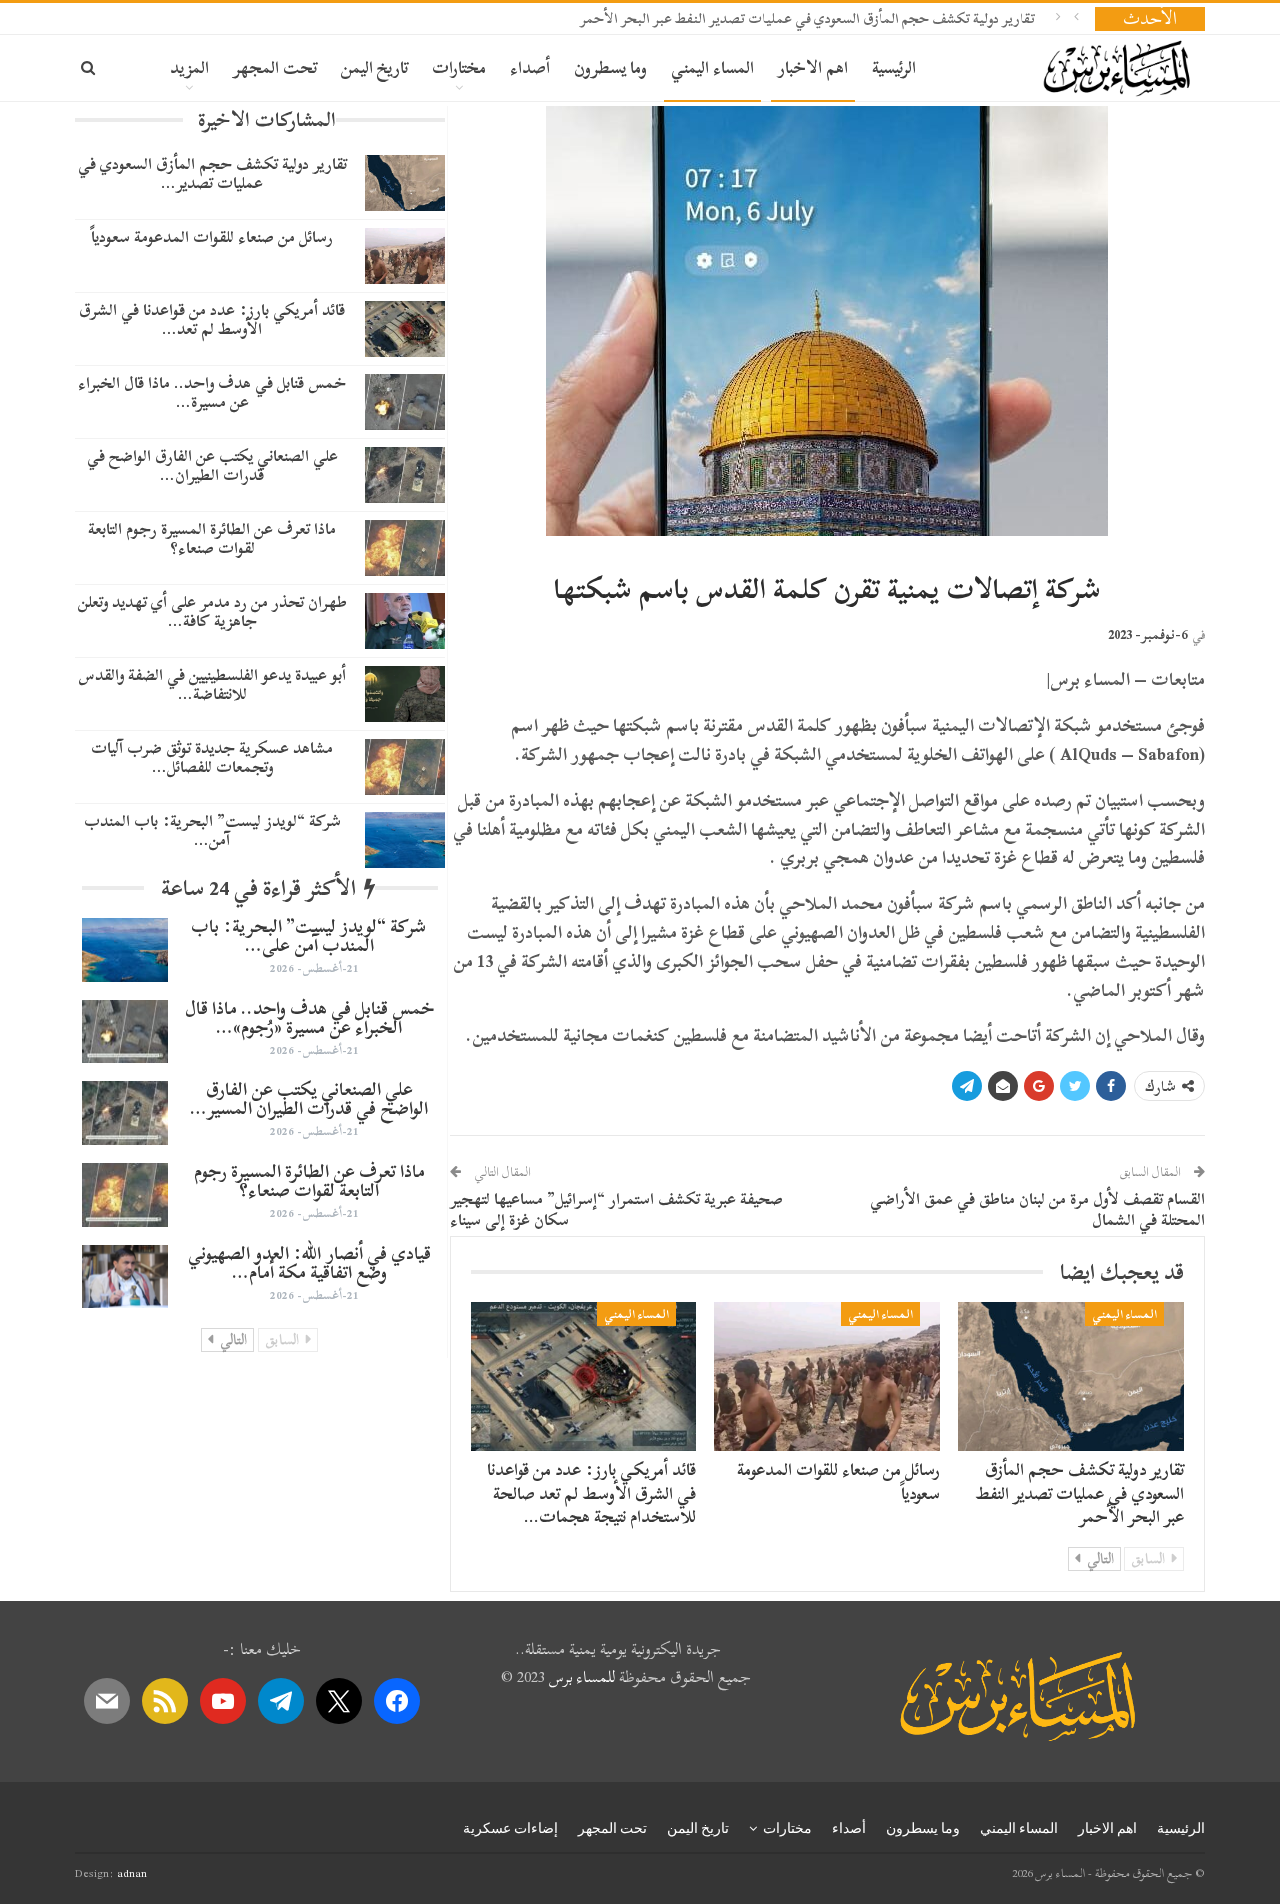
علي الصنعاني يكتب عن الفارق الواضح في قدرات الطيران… (212, 465)
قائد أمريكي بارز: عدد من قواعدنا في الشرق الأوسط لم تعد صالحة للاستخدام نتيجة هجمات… (591, 1493)
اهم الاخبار (813, 67)
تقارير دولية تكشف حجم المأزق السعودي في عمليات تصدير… (212, 173)
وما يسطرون (610, 67)
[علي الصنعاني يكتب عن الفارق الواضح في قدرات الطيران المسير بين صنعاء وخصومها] (405, 475)
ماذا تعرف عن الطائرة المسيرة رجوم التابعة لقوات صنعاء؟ (212, 538)
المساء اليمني (712, 67)
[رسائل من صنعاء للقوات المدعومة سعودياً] (827, 1376)
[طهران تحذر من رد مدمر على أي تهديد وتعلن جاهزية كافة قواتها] (405, 621)
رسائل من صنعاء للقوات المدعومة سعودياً (838, 1481)
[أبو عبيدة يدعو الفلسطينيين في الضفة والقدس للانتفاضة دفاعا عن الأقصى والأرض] (405, 694)
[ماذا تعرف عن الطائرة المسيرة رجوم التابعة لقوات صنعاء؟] (405, 548)
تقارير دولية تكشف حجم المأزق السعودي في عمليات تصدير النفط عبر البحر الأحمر (807, 18)
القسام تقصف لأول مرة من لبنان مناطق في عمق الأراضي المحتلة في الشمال (1037, 1209)
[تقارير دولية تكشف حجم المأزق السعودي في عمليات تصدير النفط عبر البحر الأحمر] (1071, 1376)
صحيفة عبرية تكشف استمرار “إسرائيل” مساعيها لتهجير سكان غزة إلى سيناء (616, 1209)
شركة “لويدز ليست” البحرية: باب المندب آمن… (212, 830)
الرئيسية (894, 67)
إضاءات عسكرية (510, 1828)
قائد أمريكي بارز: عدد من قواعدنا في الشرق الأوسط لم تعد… (212, 319)
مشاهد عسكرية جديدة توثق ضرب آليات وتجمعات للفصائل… (212, 757)
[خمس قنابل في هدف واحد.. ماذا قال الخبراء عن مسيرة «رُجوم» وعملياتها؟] (405, 402)
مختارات (459, 67)
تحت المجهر (275, 67)
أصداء (530, 67)
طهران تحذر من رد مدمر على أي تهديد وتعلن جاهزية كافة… (212, 611)
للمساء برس (582, 1677)
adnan (132, 1873)
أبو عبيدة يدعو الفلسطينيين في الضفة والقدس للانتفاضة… (212, 684)
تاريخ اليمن (374, 67)
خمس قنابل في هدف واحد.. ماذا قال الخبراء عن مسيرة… (212, 392)
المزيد (189, 67)
